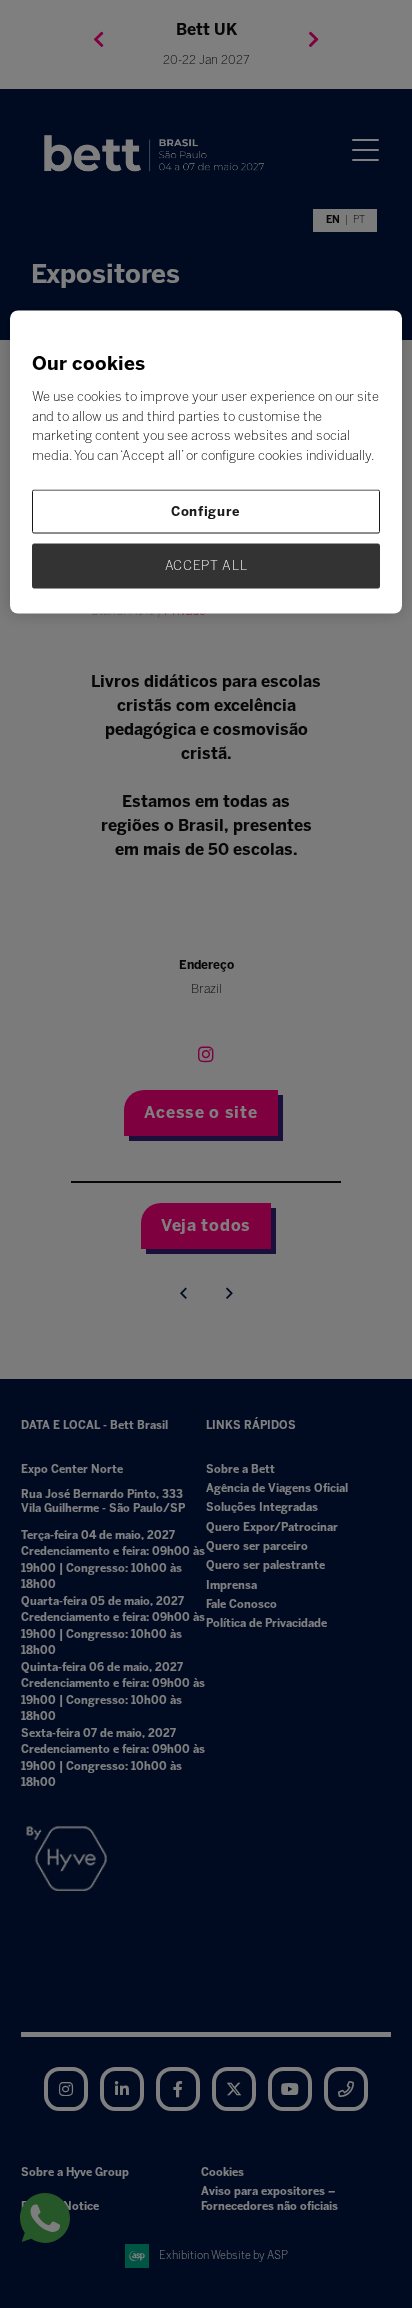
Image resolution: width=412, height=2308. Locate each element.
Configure (206, 511)
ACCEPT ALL (206, 565)
